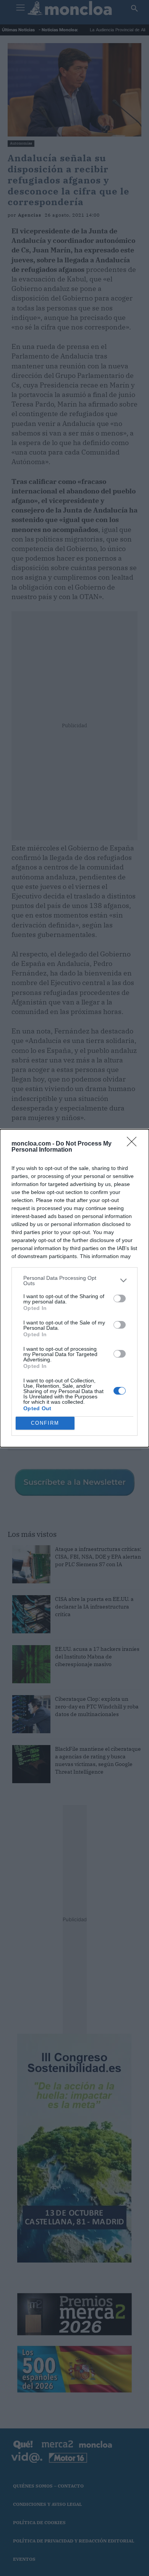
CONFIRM (45, 1423)
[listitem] (74, 1281)
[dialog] (74, 1288)
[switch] (120, 1298)
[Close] (134, 1144)
